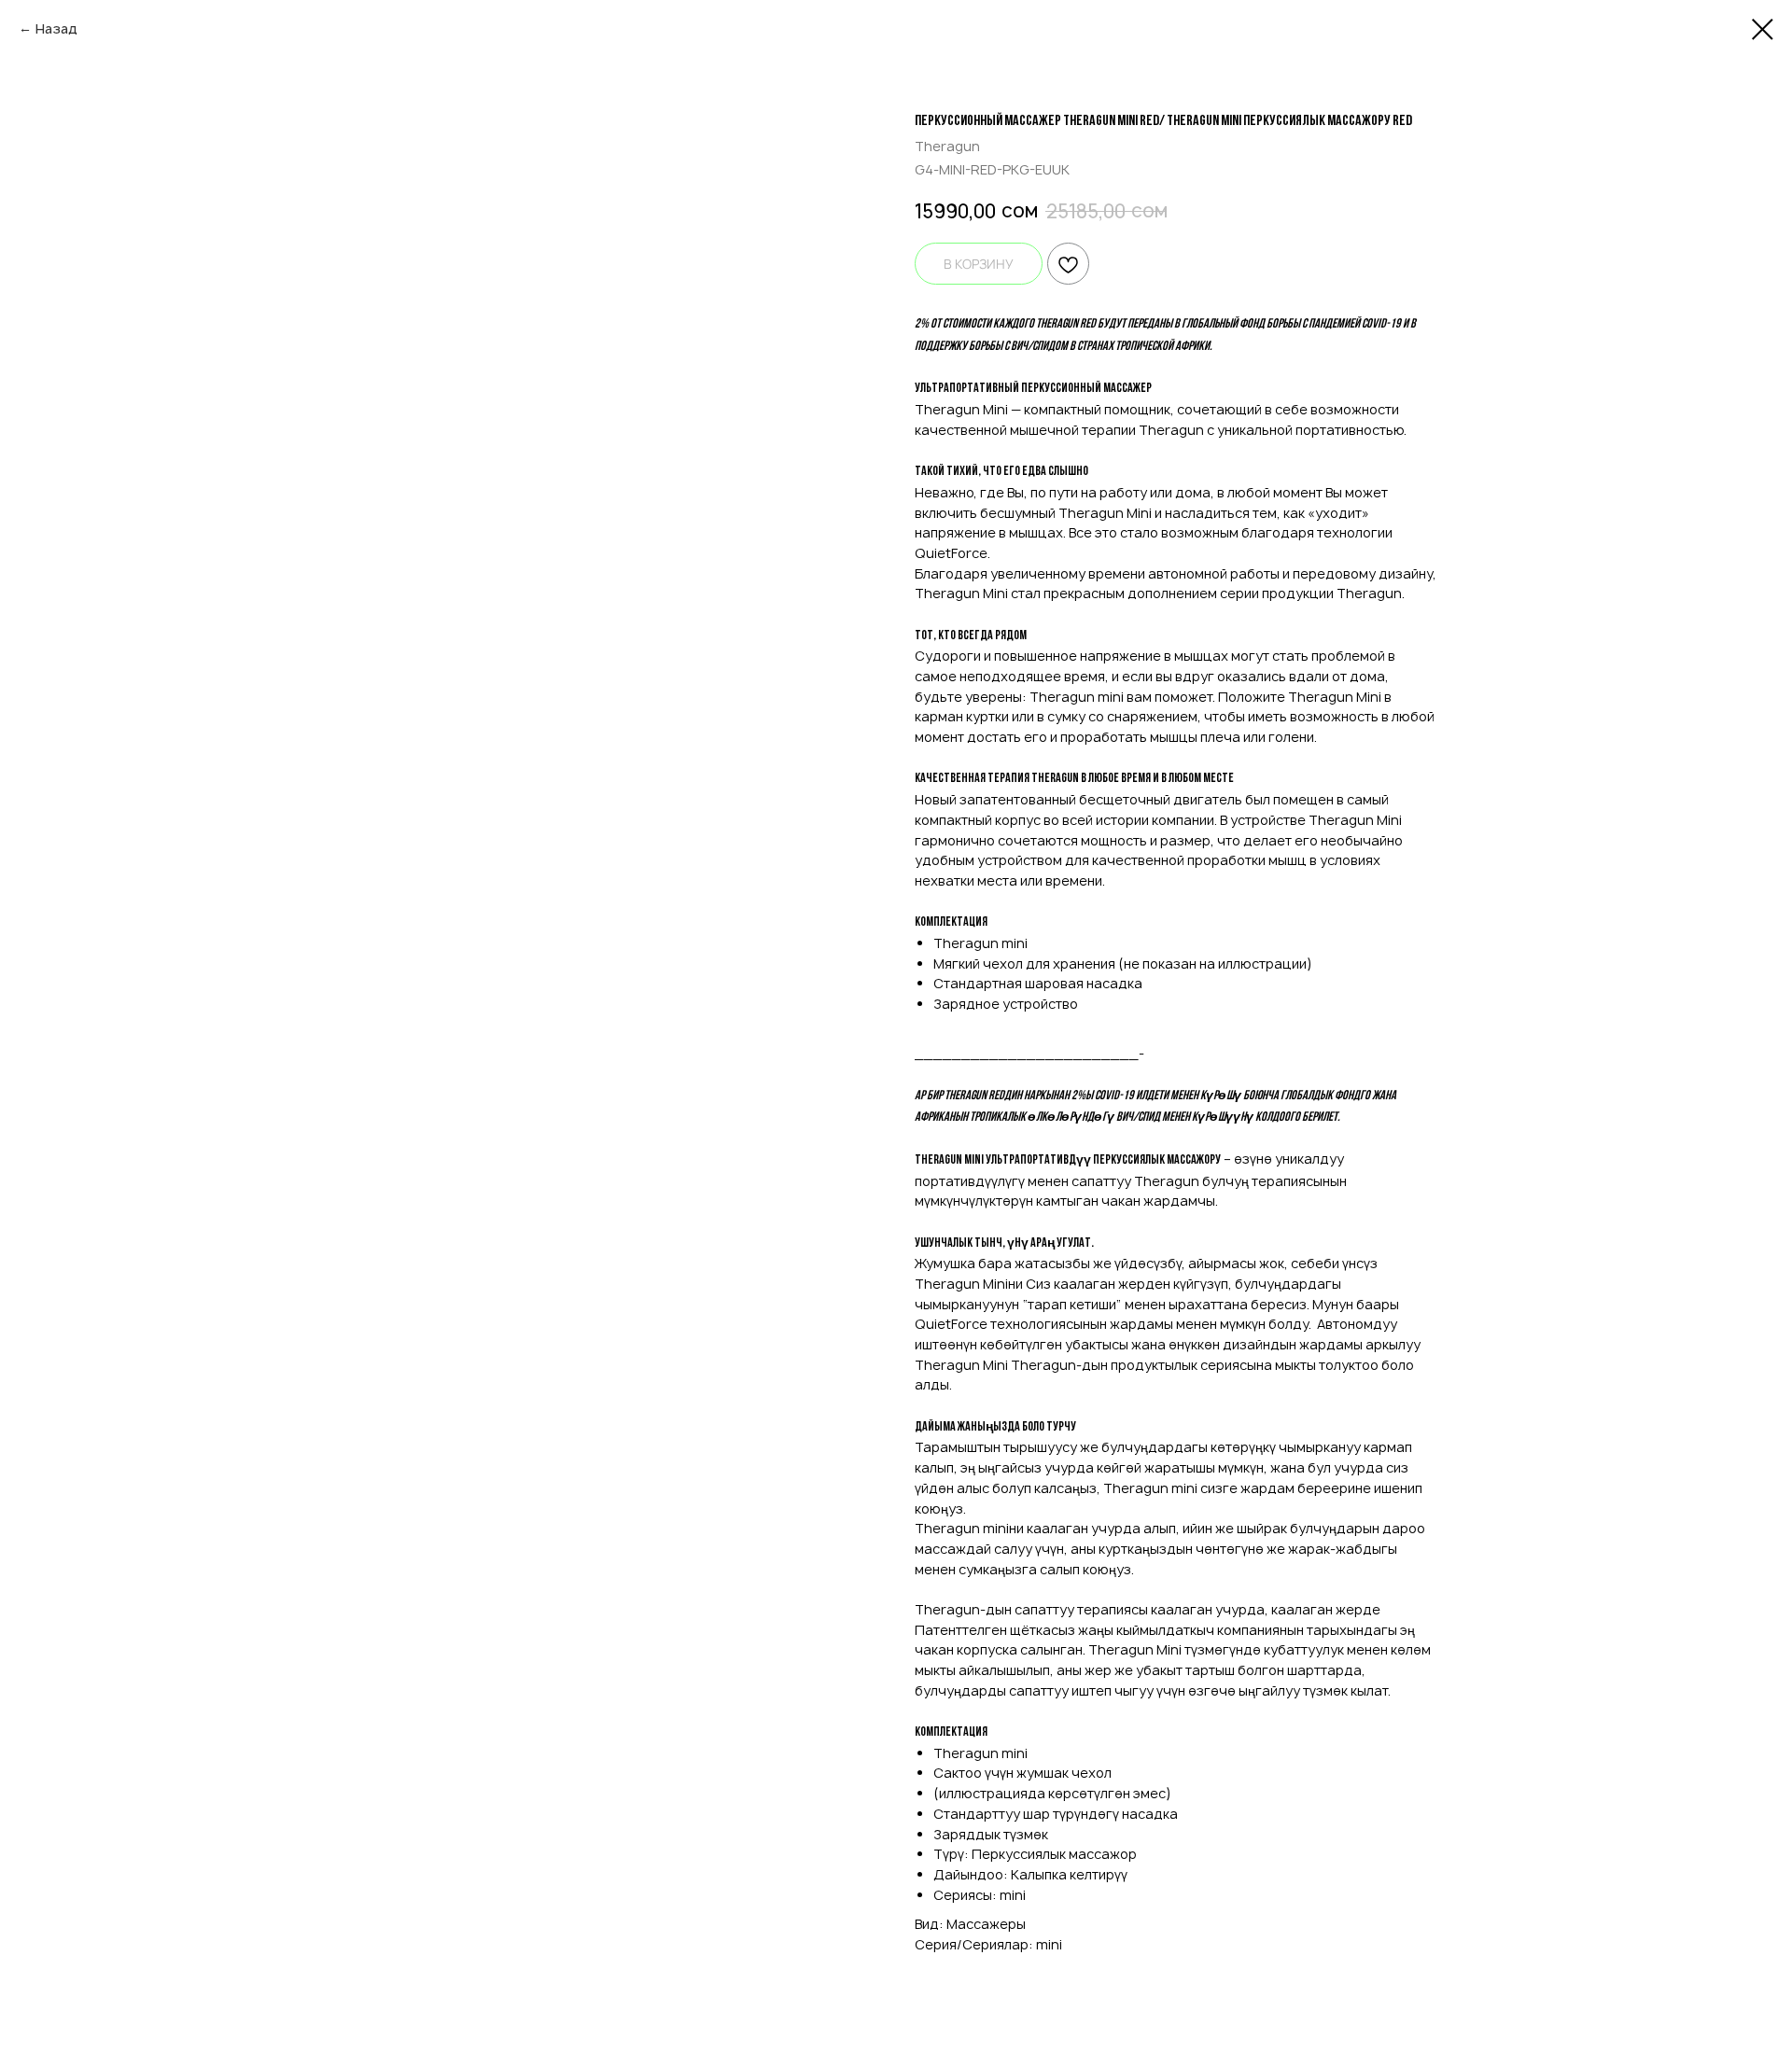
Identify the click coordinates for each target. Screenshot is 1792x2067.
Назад (56, 28)
